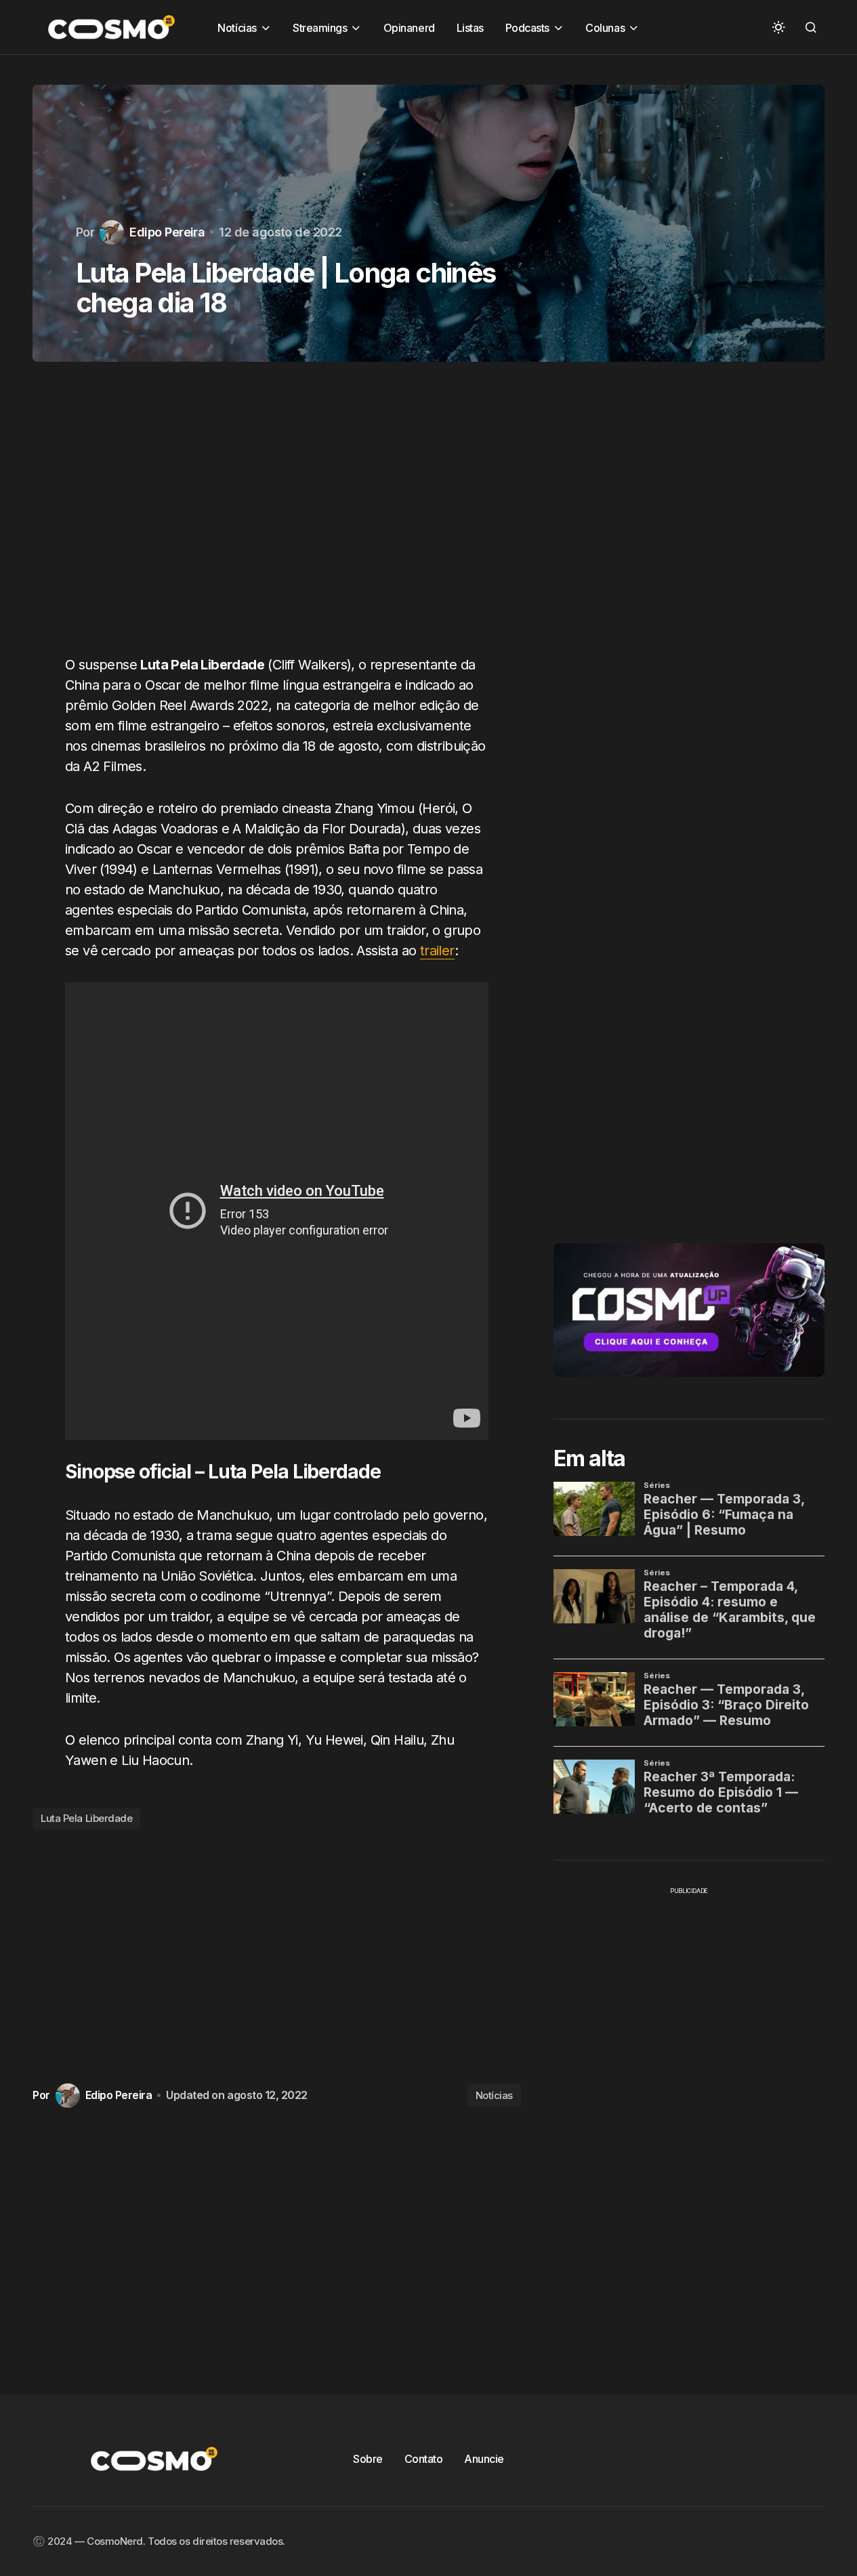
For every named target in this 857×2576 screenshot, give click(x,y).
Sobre (368, 2459)
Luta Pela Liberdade (86, 1818)
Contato (424, 2459)
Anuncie (484, 2459)
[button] (778, 27)
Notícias (494, 2095)
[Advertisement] (277, 516)
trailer (437, 951)
